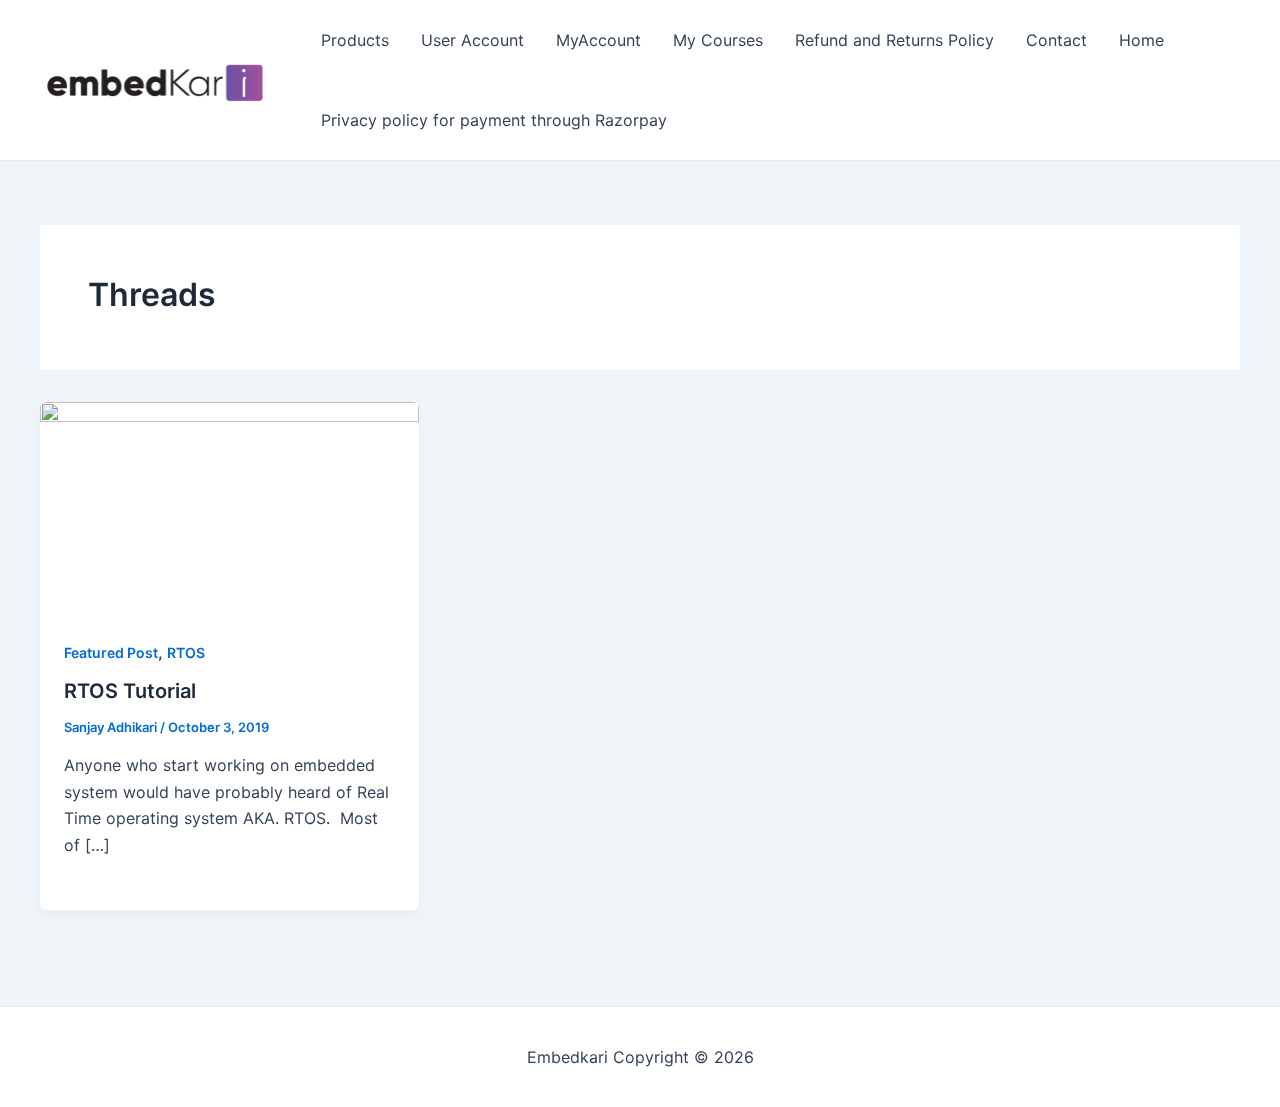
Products (355, 40)
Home (1141, 40)
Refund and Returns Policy (894, 40)
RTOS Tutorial (130, 691)
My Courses (718, 40)
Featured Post (111, 652)
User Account (472, 40)
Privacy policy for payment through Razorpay (494, 120)
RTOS (186, 652)
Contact (1056, 40)
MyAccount (598, 40)
